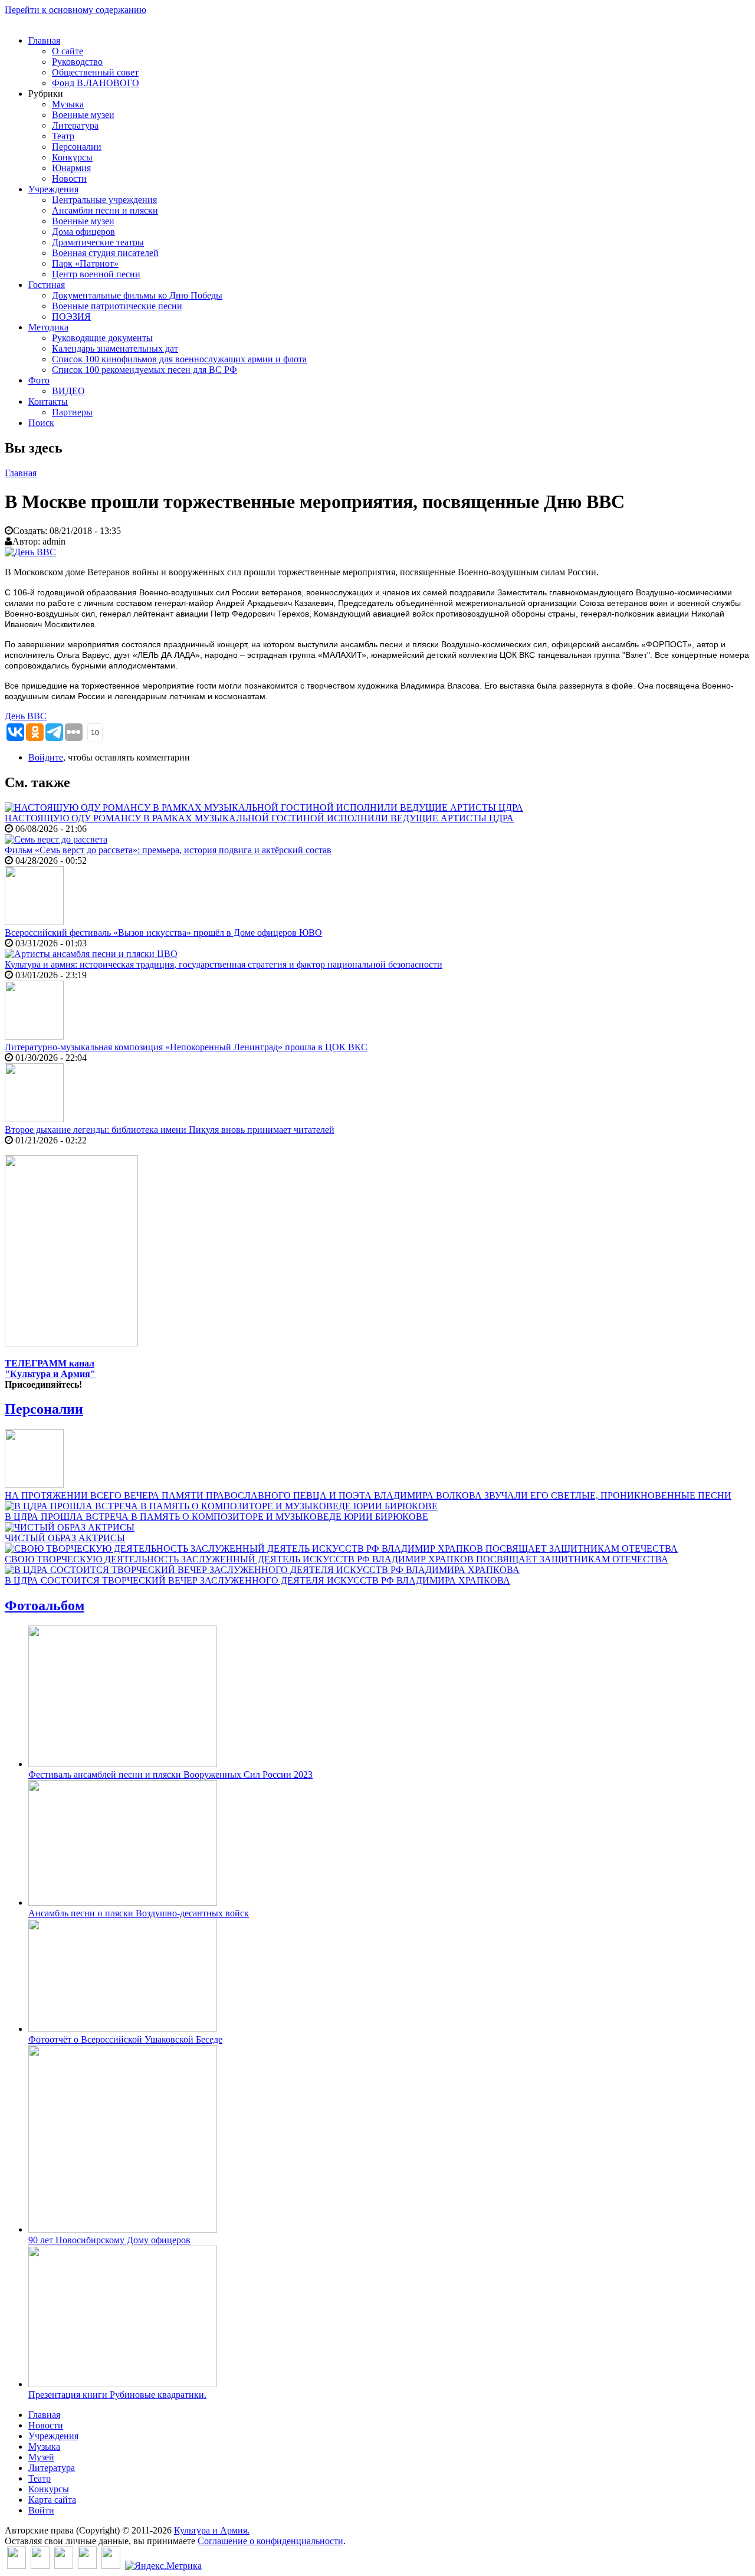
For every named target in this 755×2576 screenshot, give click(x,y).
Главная (44, 40)
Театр (63, 136)
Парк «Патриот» (85, 263)
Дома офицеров (83, 232)
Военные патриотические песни (117, 306)
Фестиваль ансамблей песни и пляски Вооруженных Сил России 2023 (170, 1774)
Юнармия (71, 168)
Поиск (41, 423)
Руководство (77, 62)
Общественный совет (95, 72)
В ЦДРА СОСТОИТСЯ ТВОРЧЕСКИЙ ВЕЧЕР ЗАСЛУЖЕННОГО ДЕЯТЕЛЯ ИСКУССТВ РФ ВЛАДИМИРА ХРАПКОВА (257, 1580)
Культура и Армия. (212, 2530)
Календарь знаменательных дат (115, 348)
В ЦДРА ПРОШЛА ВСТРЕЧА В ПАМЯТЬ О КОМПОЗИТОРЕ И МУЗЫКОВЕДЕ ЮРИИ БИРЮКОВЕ (216, 1517)
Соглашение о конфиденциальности (270, 2541)
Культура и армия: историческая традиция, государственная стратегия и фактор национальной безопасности (224, 964)
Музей (41, 2457)
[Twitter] (40, 2566)
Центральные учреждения (104, 200)
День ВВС (26, 716)
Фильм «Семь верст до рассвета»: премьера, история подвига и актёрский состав (168, 850)
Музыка (68, 104)
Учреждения (53, 189)
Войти (41, 2510)
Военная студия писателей (105, 253)
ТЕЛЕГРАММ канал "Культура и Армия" (50, 1369)
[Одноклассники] (64, 2566)
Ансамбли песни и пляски (105, 210)
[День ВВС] (30, 552)
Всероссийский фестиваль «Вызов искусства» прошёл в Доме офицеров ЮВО (163, 933)
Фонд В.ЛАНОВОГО (96, 83)
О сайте (68, 51)
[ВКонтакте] (17, 2566)
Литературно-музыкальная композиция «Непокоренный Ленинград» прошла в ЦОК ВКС (186, 1047)
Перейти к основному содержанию (75, 10)
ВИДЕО (68, 391)
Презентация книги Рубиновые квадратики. (117, 2395)
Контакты (48, 402)
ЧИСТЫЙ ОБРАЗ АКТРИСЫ (65, 1538)
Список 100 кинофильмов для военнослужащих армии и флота (179, 359)
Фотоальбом (45, 1605)
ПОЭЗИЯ (71, 317)
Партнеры (72, 412)
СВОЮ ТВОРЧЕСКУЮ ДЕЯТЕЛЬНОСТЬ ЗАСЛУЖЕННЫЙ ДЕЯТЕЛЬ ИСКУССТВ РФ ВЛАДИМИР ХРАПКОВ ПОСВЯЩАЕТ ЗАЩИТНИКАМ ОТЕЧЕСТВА (337, 1559)
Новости (69, 178)
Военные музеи (83, 115)
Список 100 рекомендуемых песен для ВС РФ (145, 370)
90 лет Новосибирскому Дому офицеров (109, 2240)
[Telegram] (111, 2566)
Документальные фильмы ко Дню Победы (137, 295)
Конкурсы (72, 157)
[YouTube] (87, 2566)
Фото (39, 380)
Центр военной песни (96, 274)
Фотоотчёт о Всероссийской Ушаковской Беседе (125, 2039)
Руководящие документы (102, 338)
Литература (75, 125)
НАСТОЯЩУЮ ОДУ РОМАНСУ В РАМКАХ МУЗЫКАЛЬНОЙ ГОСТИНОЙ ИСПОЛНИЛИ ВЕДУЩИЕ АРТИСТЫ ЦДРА (259, 818)
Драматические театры (98, 242)
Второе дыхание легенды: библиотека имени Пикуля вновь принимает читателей (170, 1130)
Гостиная (47, 285)
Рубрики (46, 94)
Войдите (46, 757)
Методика (48, 327)
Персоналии (77, 147)
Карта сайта (52, 2500)
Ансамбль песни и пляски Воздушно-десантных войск (139, 1913)
